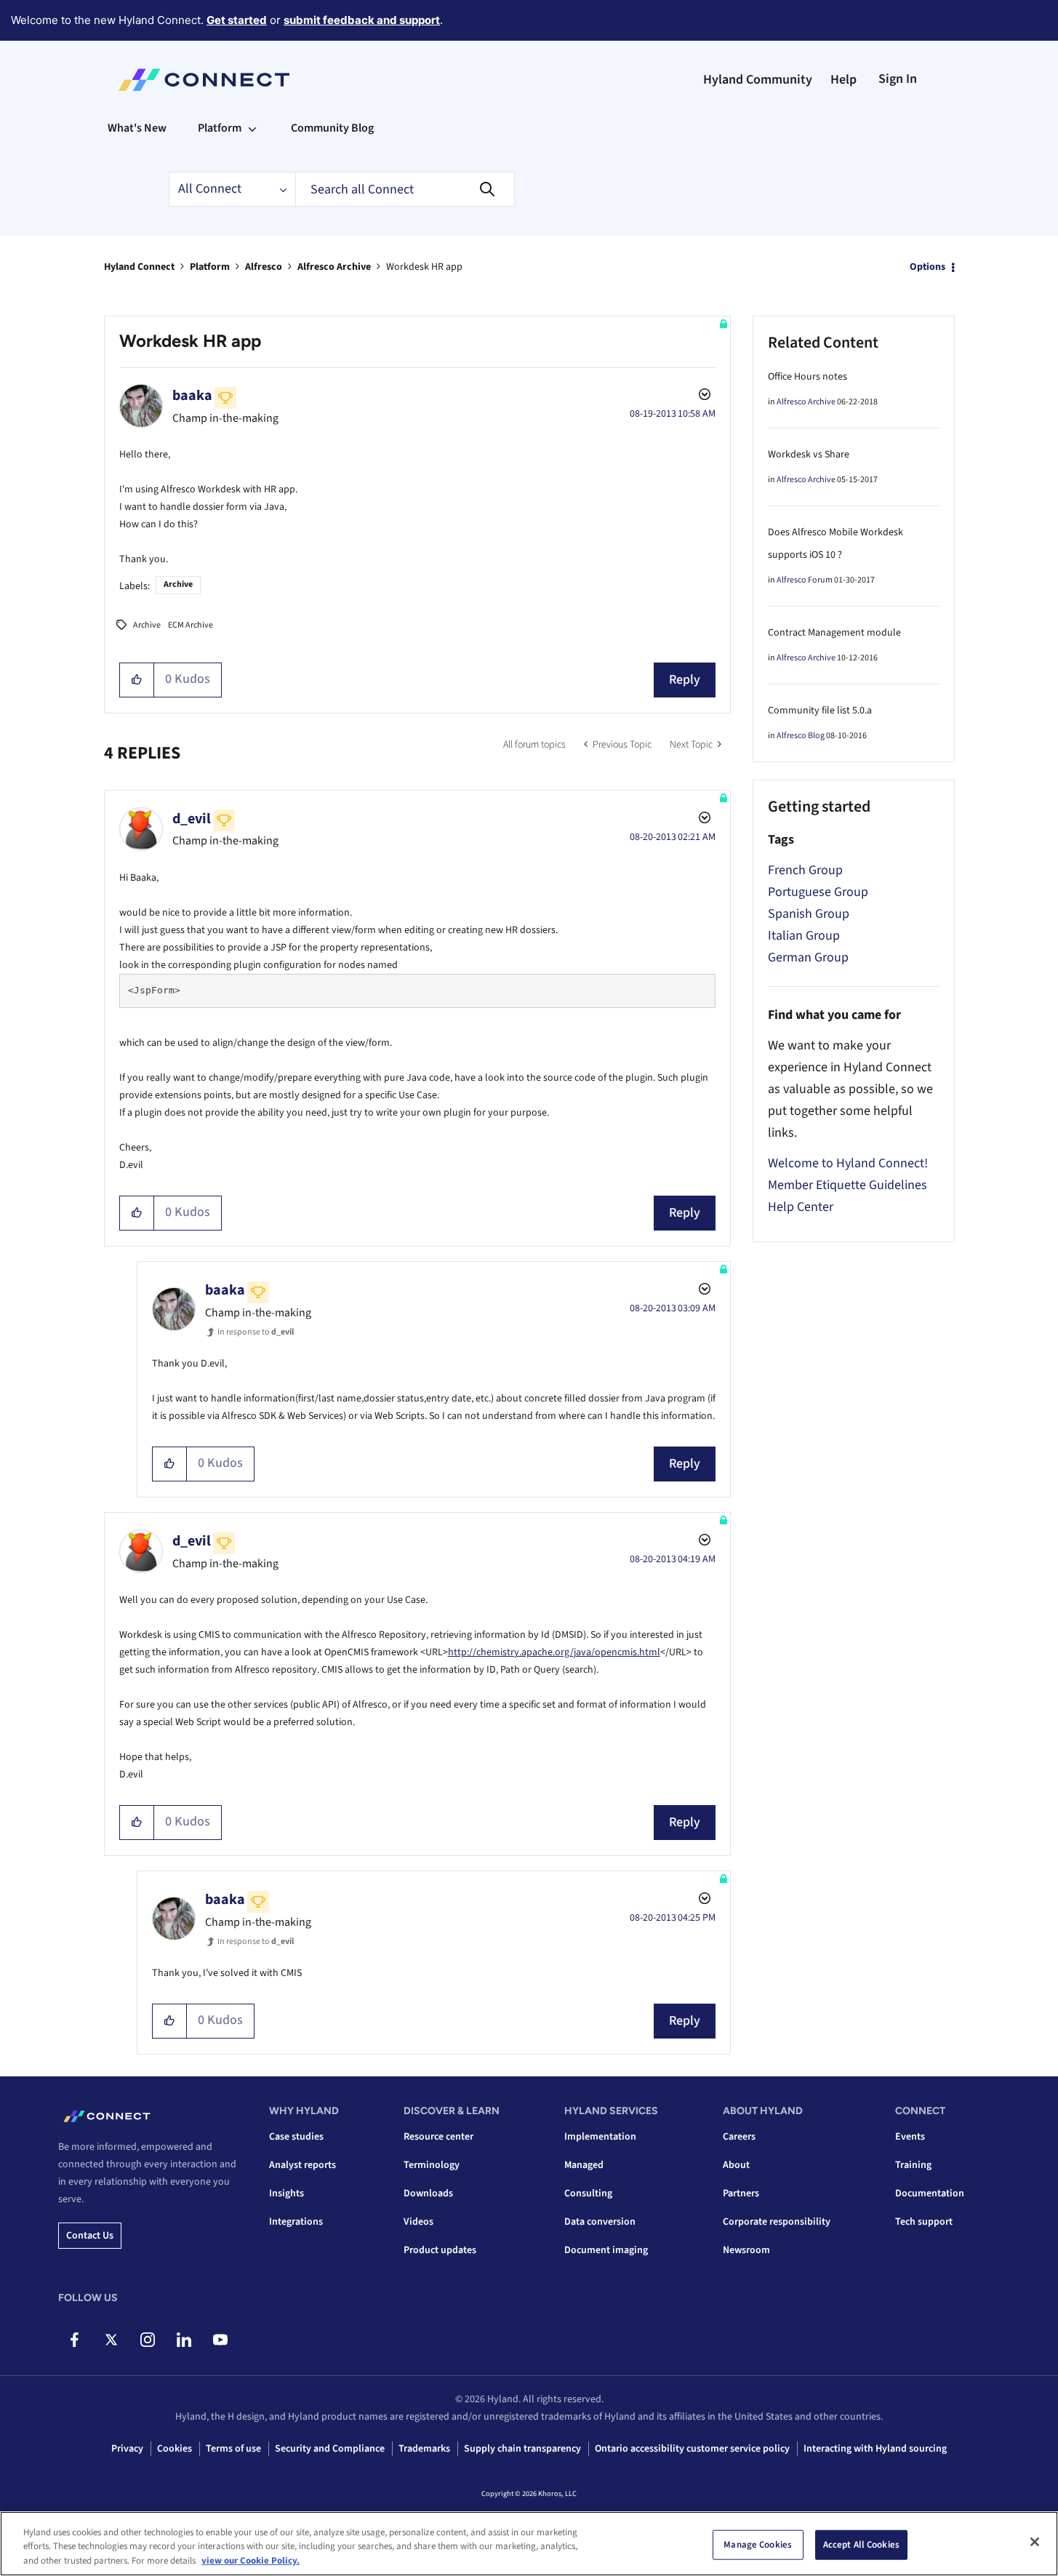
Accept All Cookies (861, 2544)
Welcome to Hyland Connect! (848, 1163)
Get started (237, 20)
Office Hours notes (807, 377)
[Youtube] (220, 2340)
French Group (805, 870)
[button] (137, 680)
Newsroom (746, 2250)
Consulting (588, 2193)
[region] (529, 2544)
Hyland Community (758, 80)
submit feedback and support (362, 20)
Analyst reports (302, 2165)
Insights (286, 2193)
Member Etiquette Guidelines (847, 1185)
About (736, 2165)
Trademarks (424, 2449)
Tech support (924, 2222)
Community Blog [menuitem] (332, 128)
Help (843, 80)
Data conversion (600, 2222)
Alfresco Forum (805, 580)
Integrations (296, 2222)
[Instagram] (147, 2340)
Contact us (90, 2236)
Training (913, 2165)
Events (910, 2137)
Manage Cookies (758, 2544)
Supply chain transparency (522, 2449)
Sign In (898, 79)
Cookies (175, 2449)
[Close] (1035, 2542)
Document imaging (606, 2250)
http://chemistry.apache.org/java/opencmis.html (554, 1652)
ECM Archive (191, 625)
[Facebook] (75, 2340)
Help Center (801, 1207)
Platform (210, 267)
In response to (256, 1332)
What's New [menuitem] (137, 128)
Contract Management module (834, 633)
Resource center (438, 2137)
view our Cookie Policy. (251, 2561)
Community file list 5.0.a (820, 711)
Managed (584, 2165)
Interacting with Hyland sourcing (875, 2449)
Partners (741, 2193)
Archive (178, 584)
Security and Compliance (330, 2449)
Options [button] (927, 267)
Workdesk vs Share (809, 455)
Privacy (127, 2449)
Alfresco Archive (334, 267)
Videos (418, 2222)
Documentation (930, 2193)
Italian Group (804, 936)
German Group (808, 957)
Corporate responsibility (777, 2222)
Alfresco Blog (801, 736)
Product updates (440, 2250)
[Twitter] (111, 2340)
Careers (739, 2137)
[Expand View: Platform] (252, 128)
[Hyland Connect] (204, 80)
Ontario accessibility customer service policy (692, 2449)
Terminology (432, 2165)
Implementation (600, 2137)
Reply (685, 680)
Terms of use (233, 2449)
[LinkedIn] (184, 2340)
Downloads (428, 2193)
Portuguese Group (818, 892)
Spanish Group (809, 914)
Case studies (296, 2137)
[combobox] (405, 189)
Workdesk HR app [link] (424, 267)
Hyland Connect (139, 267)
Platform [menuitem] (220, 128)
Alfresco (264, 267)
